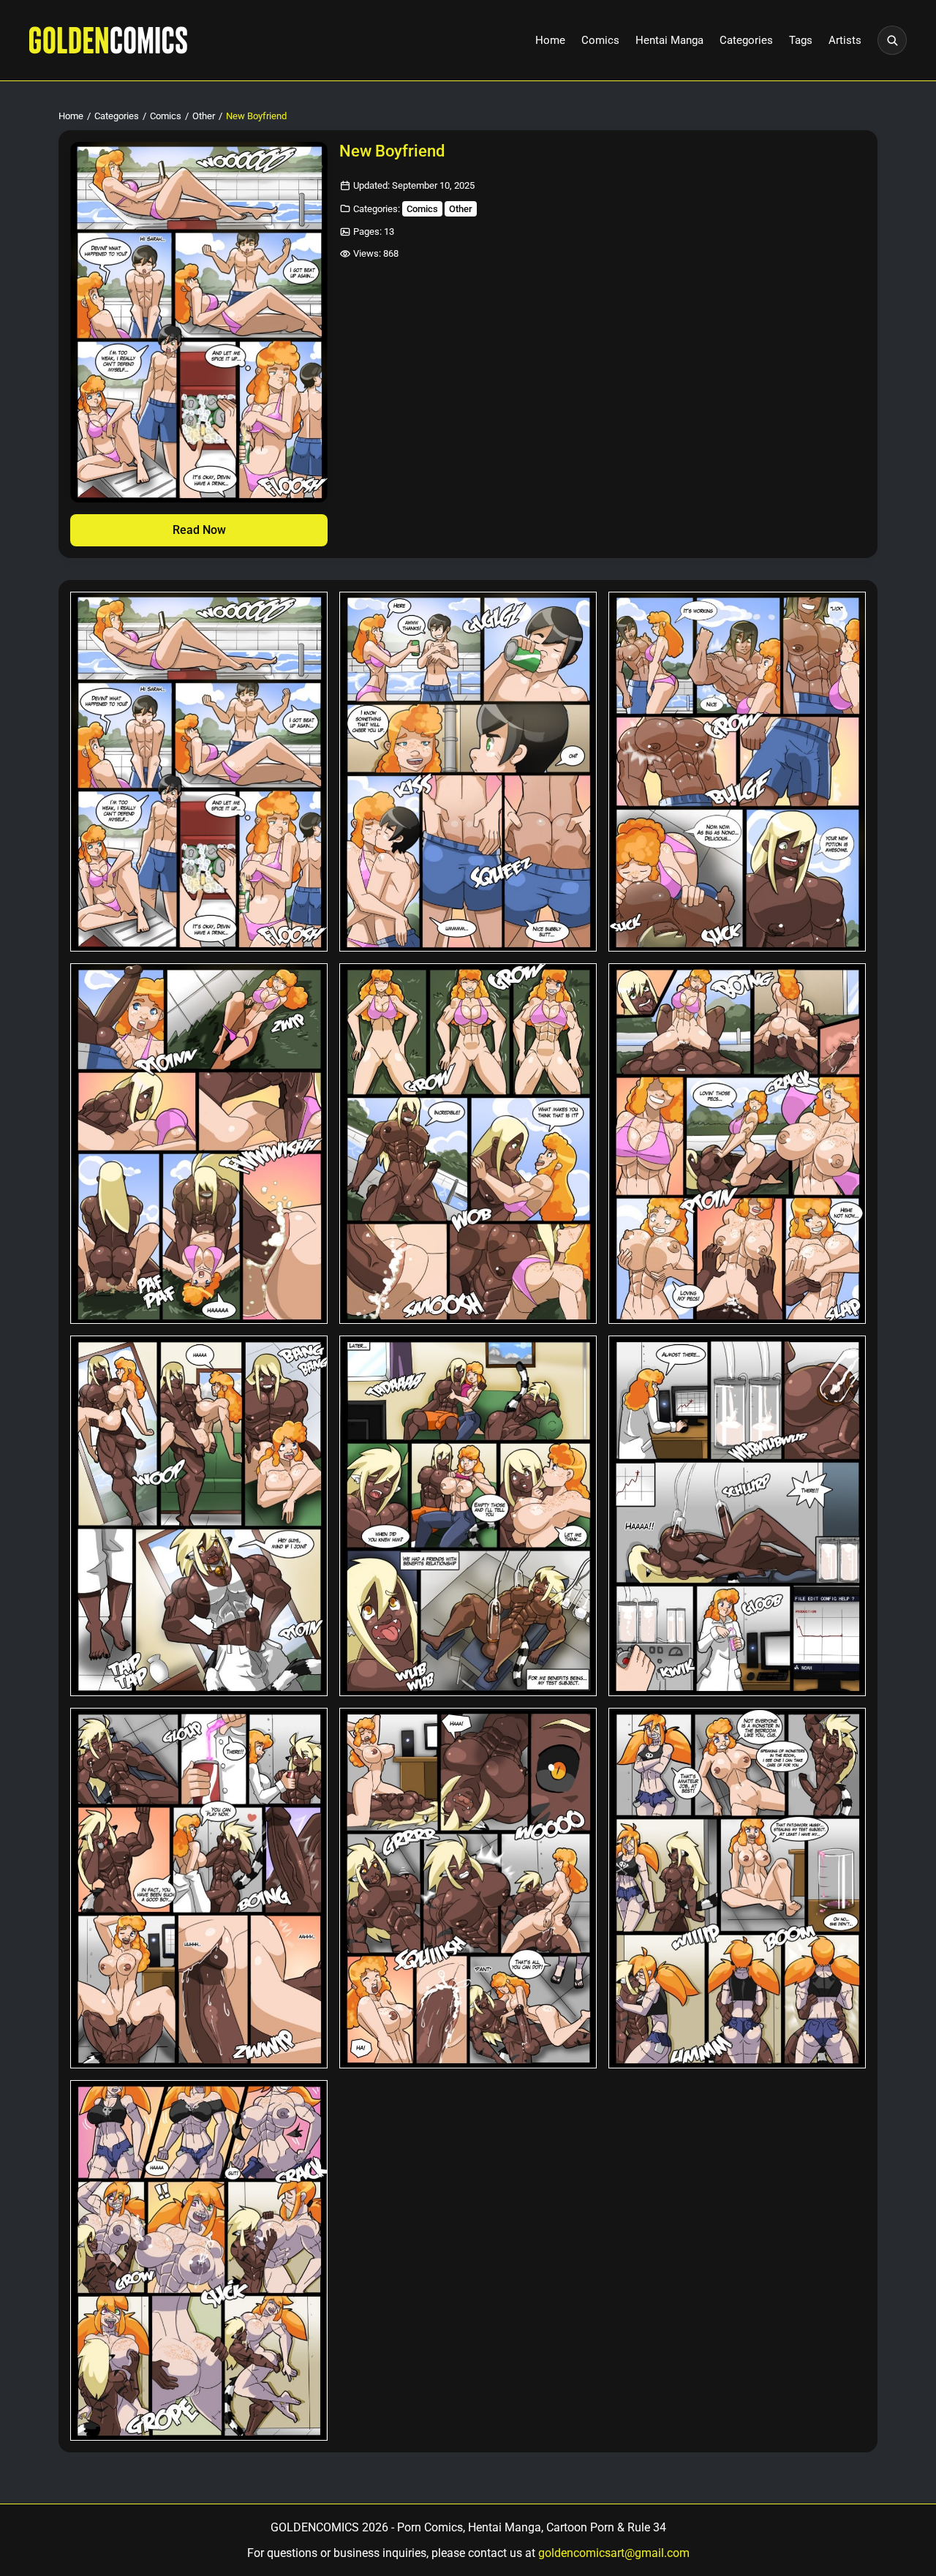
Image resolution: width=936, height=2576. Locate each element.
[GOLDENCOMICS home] (108, 40)
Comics (600, 40)
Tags (801, 40)
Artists (845, 40)
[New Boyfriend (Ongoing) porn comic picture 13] (199, 2260)
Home (550, 40)
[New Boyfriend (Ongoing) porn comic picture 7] (199, 1516)
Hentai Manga (669, 40)
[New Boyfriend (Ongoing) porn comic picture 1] (199, 772)
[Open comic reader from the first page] (199, 322)
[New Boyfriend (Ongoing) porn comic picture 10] (199, 1888)
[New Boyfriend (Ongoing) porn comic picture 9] (737, 1516)
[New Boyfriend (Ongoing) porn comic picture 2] (468, 772)
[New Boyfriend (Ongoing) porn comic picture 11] (468, 1888)
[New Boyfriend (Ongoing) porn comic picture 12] (737, 1888)
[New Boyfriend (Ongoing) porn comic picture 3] (737, 772)
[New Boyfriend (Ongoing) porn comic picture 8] (468, 1516)
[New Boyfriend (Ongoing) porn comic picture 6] (737, 1144)
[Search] (892, 40)
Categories (746, 40)
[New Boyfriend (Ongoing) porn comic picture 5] (468, 1144)
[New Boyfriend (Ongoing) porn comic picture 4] (199, 1144)
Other (204, 116)
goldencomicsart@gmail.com (614, 2553)
